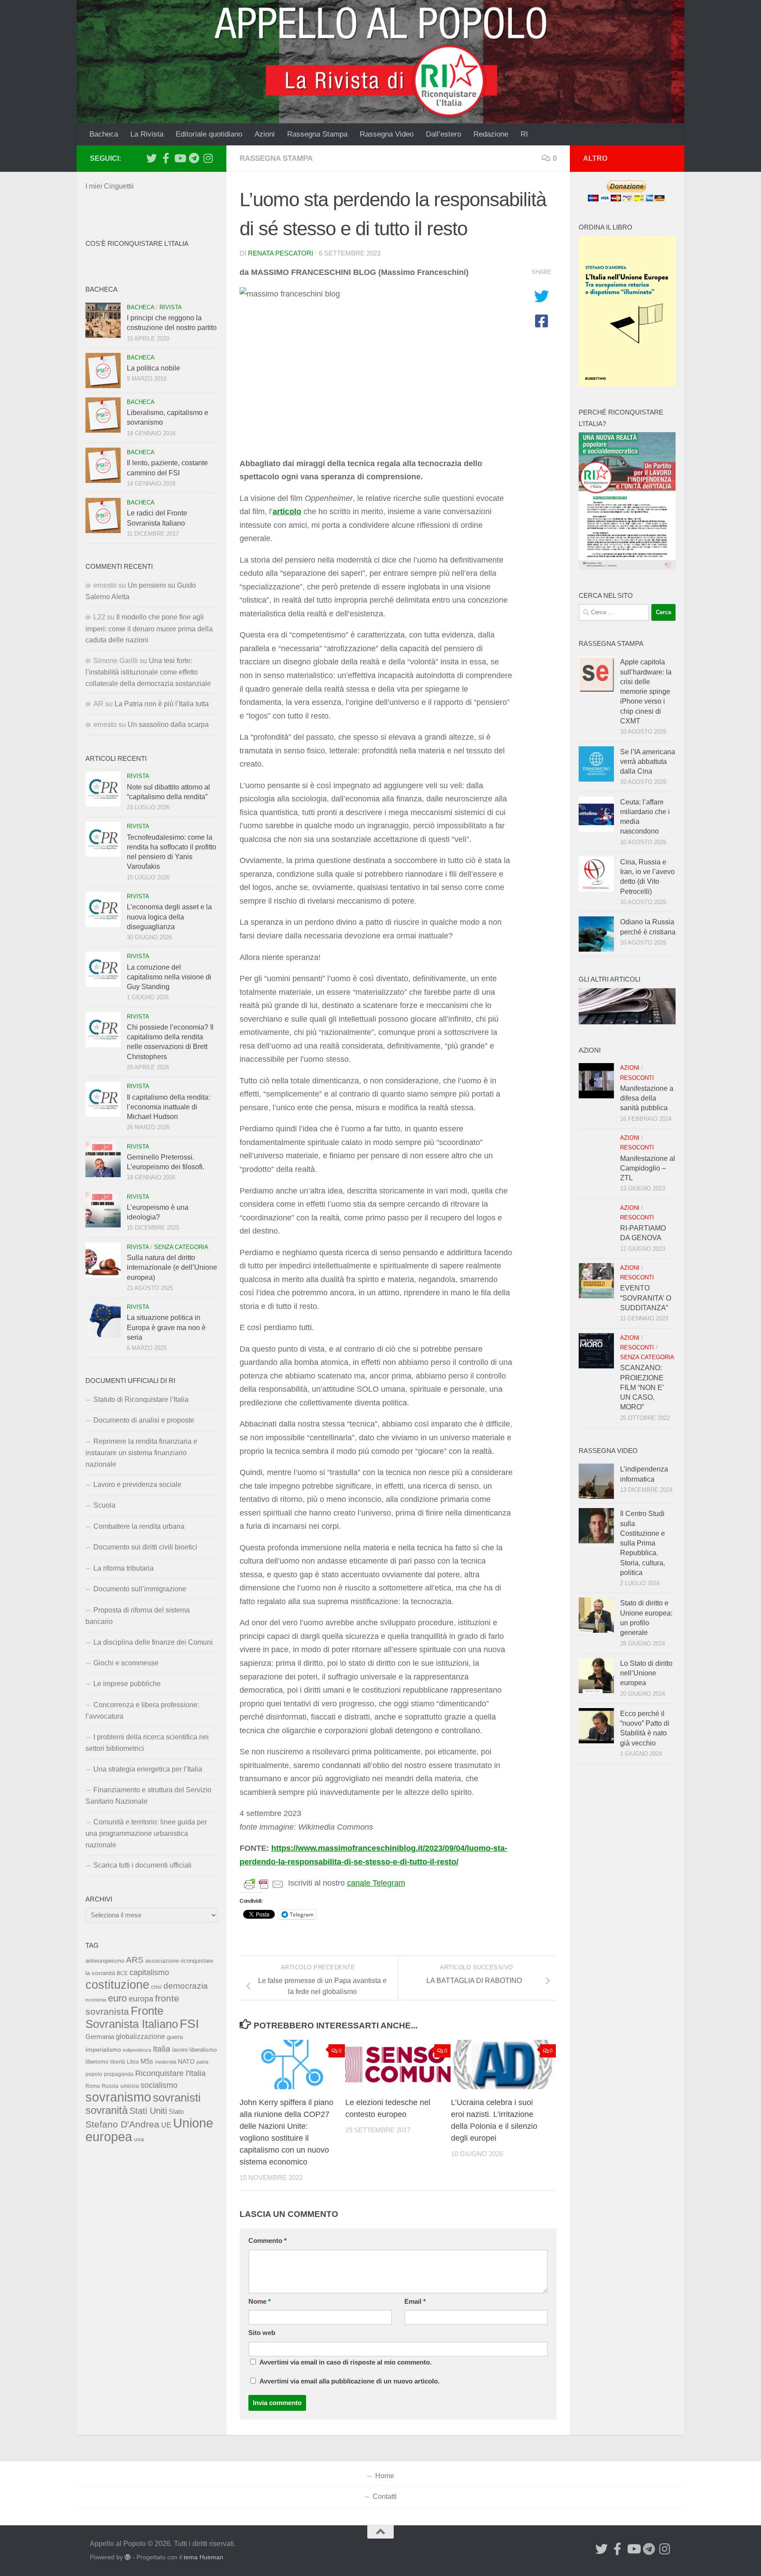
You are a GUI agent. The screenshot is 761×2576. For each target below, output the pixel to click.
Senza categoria (181, 1247)
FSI (189, 2024)
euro (117, 1998)
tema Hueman (203, 2557)
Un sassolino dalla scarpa (168, 725)
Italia (162, 2049)
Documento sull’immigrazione (140, 1589)
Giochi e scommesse (126, 1663)
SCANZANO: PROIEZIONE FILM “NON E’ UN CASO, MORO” (642, 1387)
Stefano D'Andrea (122, 2124)
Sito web (262, 2333)
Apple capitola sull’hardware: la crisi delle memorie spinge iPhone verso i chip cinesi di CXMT (646, 691)
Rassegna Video (387, 134)
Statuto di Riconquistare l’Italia (141, 1399)
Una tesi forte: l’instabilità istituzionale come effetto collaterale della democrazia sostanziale (148, 672)
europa (141, 1999)
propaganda (119, 2074)
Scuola (104, 1505)
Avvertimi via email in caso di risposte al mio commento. (345, 2362)
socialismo (159, 2085)
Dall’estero (443, 134)
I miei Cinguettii (110, 186)
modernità (166, 2062)
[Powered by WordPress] (128, 2557)
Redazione (491, 134)
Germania (100, 2037)
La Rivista (147, 134)
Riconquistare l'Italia (170, 2073)
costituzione (117, 1985)
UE (166, 2125)
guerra (175, 2037)
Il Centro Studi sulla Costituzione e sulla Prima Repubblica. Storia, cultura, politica (643, 1543)
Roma (93, 2086)
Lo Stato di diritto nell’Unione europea (646, 1673)
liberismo (97, 2062)
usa (139, 2139)
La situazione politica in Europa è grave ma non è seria (166, 1327)
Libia (133, 2062)
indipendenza (137, 2050)
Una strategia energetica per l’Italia (148, 1769)
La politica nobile (153, 368)
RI (524, 134)
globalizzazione (140, 2036)
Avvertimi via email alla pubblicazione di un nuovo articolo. (349, 2381)
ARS (135, 1960)
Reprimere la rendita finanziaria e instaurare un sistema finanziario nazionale (141, 1453)
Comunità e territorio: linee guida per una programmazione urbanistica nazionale (146, 1833)
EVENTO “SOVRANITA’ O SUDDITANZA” (646, 1298)
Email (415, 2302)
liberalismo (203, 2050)
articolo (287, 511)
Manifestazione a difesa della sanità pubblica (647, 1098)
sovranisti (177, 2098)
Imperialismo (103, 2050)
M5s (147, 2061)
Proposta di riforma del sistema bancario (138, 1616)
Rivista (171, 307)
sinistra (129, 2086)
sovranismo (118, 2097)
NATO (186, 2061)
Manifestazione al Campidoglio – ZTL (648, 1168)
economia (96, 2000)
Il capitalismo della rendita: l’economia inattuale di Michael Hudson (168, 1107)
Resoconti (637, 1078)
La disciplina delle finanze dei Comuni (153, 1642)
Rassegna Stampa (317, 134)
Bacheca (104, 134)
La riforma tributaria (124, 1568)
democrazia (186, 1986)
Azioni (265, 134)
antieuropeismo (105, 1961)
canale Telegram (376, 1883)
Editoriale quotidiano (209, 134)
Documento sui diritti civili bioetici (145, 1547)
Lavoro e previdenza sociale (137, 1484)
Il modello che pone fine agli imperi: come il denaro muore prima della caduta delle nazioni (149, 628)
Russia (110, 2086)
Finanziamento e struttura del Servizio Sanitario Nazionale (148, 1796)
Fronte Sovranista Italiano (132, 2017)
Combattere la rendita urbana (139, 1526)
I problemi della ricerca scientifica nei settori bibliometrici (147, 1743)
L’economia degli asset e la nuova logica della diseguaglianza (169, 917)
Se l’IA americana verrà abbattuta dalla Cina (648, 762)
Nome (260, 2302)
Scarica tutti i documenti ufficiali (142, 1865)
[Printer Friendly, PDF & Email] (264, 1883)
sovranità (107, 2110)
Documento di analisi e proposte (144, 1420)
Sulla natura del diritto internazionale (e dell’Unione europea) (172, 1268)
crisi (156, 1987)
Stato (176, 2112)
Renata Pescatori (281, 253)
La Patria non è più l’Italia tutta (162, 704)
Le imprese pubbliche (127, 1684)
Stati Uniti (148, 2111)
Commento (268, 2241)
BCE (122, 1973)
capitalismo (149, 1972)
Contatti (385, 2496)
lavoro (180, 2050)
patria (202, 2062)
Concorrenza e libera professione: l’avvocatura (142, 1711)
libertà (118, 2062)
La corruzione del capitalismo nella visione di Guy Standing (169, 977)
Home (385, 2476)
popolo (94, 2074)
